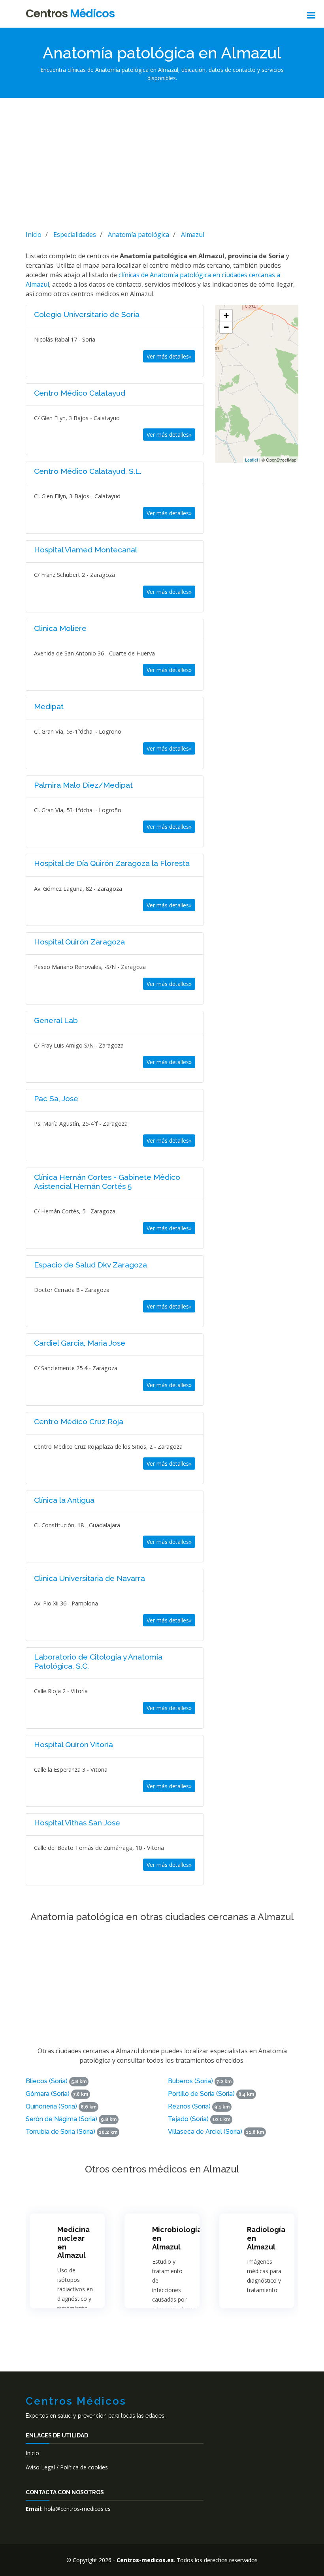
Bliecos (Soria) (47, 2081)
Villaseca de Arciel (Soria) (205, 2132)
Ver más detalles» (169, 356)
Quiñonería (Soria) (51, 2106)
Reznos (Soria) (189, 2106)
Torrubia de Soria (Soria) (60, 2132)
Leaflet (251, 460)
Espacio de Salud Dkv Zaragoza (90, 1265)
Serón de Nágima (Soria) (61, 2119)
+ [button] (226, 315)
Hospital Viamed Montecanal (86, 550)
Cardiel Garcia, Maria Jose (80, 1343)
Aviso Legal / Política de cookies (67, 2467)
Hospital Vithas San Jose (77, 1823)
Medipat (49, 706)
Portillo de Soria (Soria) (201, 2094)
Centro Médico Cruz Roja (79, 1421)
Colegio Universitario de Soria (87, 314)
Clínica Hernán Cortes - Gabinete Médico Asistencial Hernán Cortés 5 (107, 1182)
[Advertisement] (162, 163)
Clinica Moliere (60, 628)
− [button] (226, 327)
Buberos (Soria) (190, 2081)
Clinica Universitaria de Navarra (89, 1578)
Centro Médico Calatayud (80, 393)
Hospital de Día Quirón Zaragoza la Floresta (112, 863)
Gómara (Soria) (48, 2094)
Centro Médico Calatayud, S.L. (88, 471)
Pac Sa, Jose (56, 1098)
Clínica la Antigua (64, 1500)
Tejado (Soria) (188, 2119)
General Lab (56, 1020)
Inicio (32, 2453)
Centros (70, 14)
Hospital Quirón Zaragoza (79, 942)
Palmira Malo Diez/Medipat (83, 785)
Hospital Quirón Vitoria (73, 1744)
